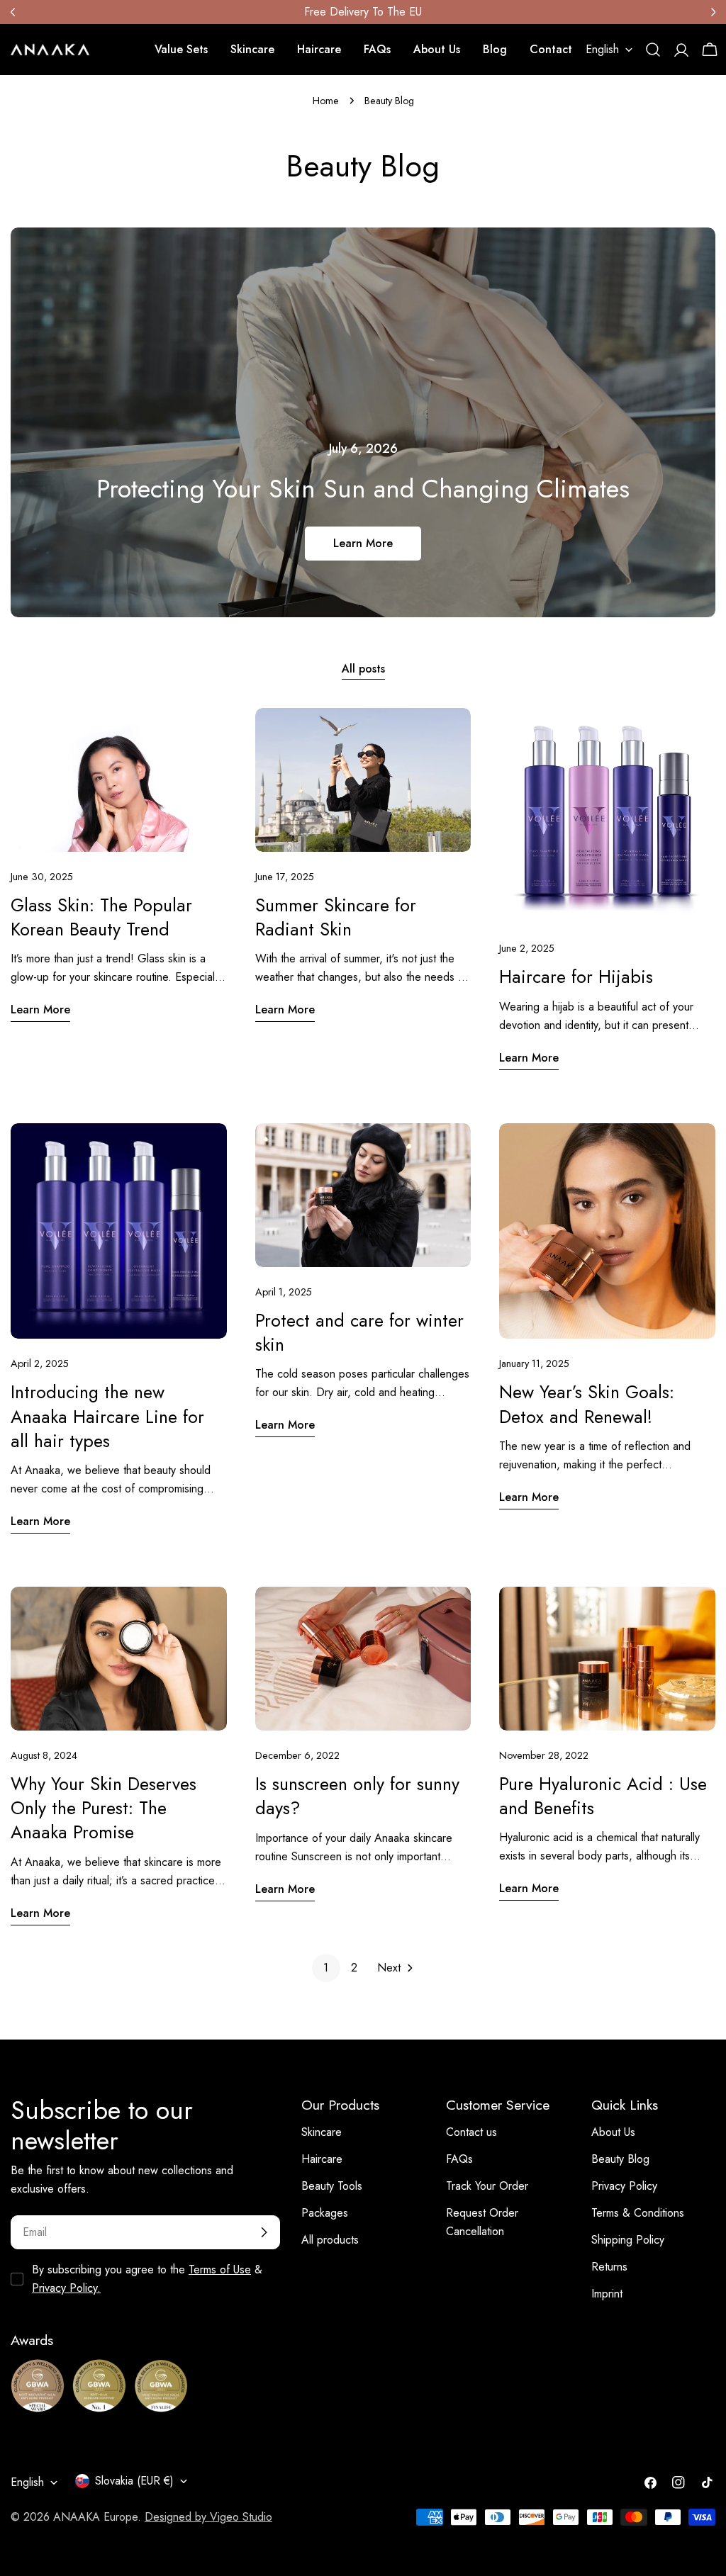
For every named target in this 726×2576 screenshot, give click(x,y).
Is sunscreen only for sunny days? (357, 1796)
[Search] (653, 50)
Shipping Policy (628, 2240)
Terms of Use (220, 2270)
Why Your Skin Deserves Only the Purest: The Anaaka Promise (104, 1808)
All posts (363, 669)
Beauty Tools (332, 2186)
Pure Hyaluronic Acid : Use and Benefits (603, 1796)
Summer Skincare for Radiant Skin (336, 917)
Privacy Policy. (66, 2288)
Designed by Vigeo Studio (208, 2517)
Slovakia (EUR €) (134, 2481)
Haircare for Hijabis (576, 977)
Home (326, 101)
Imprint (607, 2294)
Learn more (363, 543)
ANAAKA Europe (95, 2517)
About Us (613, 2132)
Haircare (322, 2159)
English (602, 49)
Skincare (322, 2132)
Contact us (471, 2132)
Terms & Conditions (638, 2213)
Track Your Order (487, 2186)
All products (330, 2240)
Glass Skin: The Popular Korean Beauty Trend (101, 917)
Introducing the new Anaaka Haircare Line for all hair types (107, 1416)
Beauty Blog (620, 2159)
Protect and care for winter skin (359, 1332)
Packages (325, 2213)
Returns (609, 2267)
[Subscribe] (264, 2232)
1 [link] (326, 1968)
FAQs (459, 2159)
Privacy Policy (624, 2186)
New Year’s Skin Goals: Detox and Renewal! (587, 1404)
